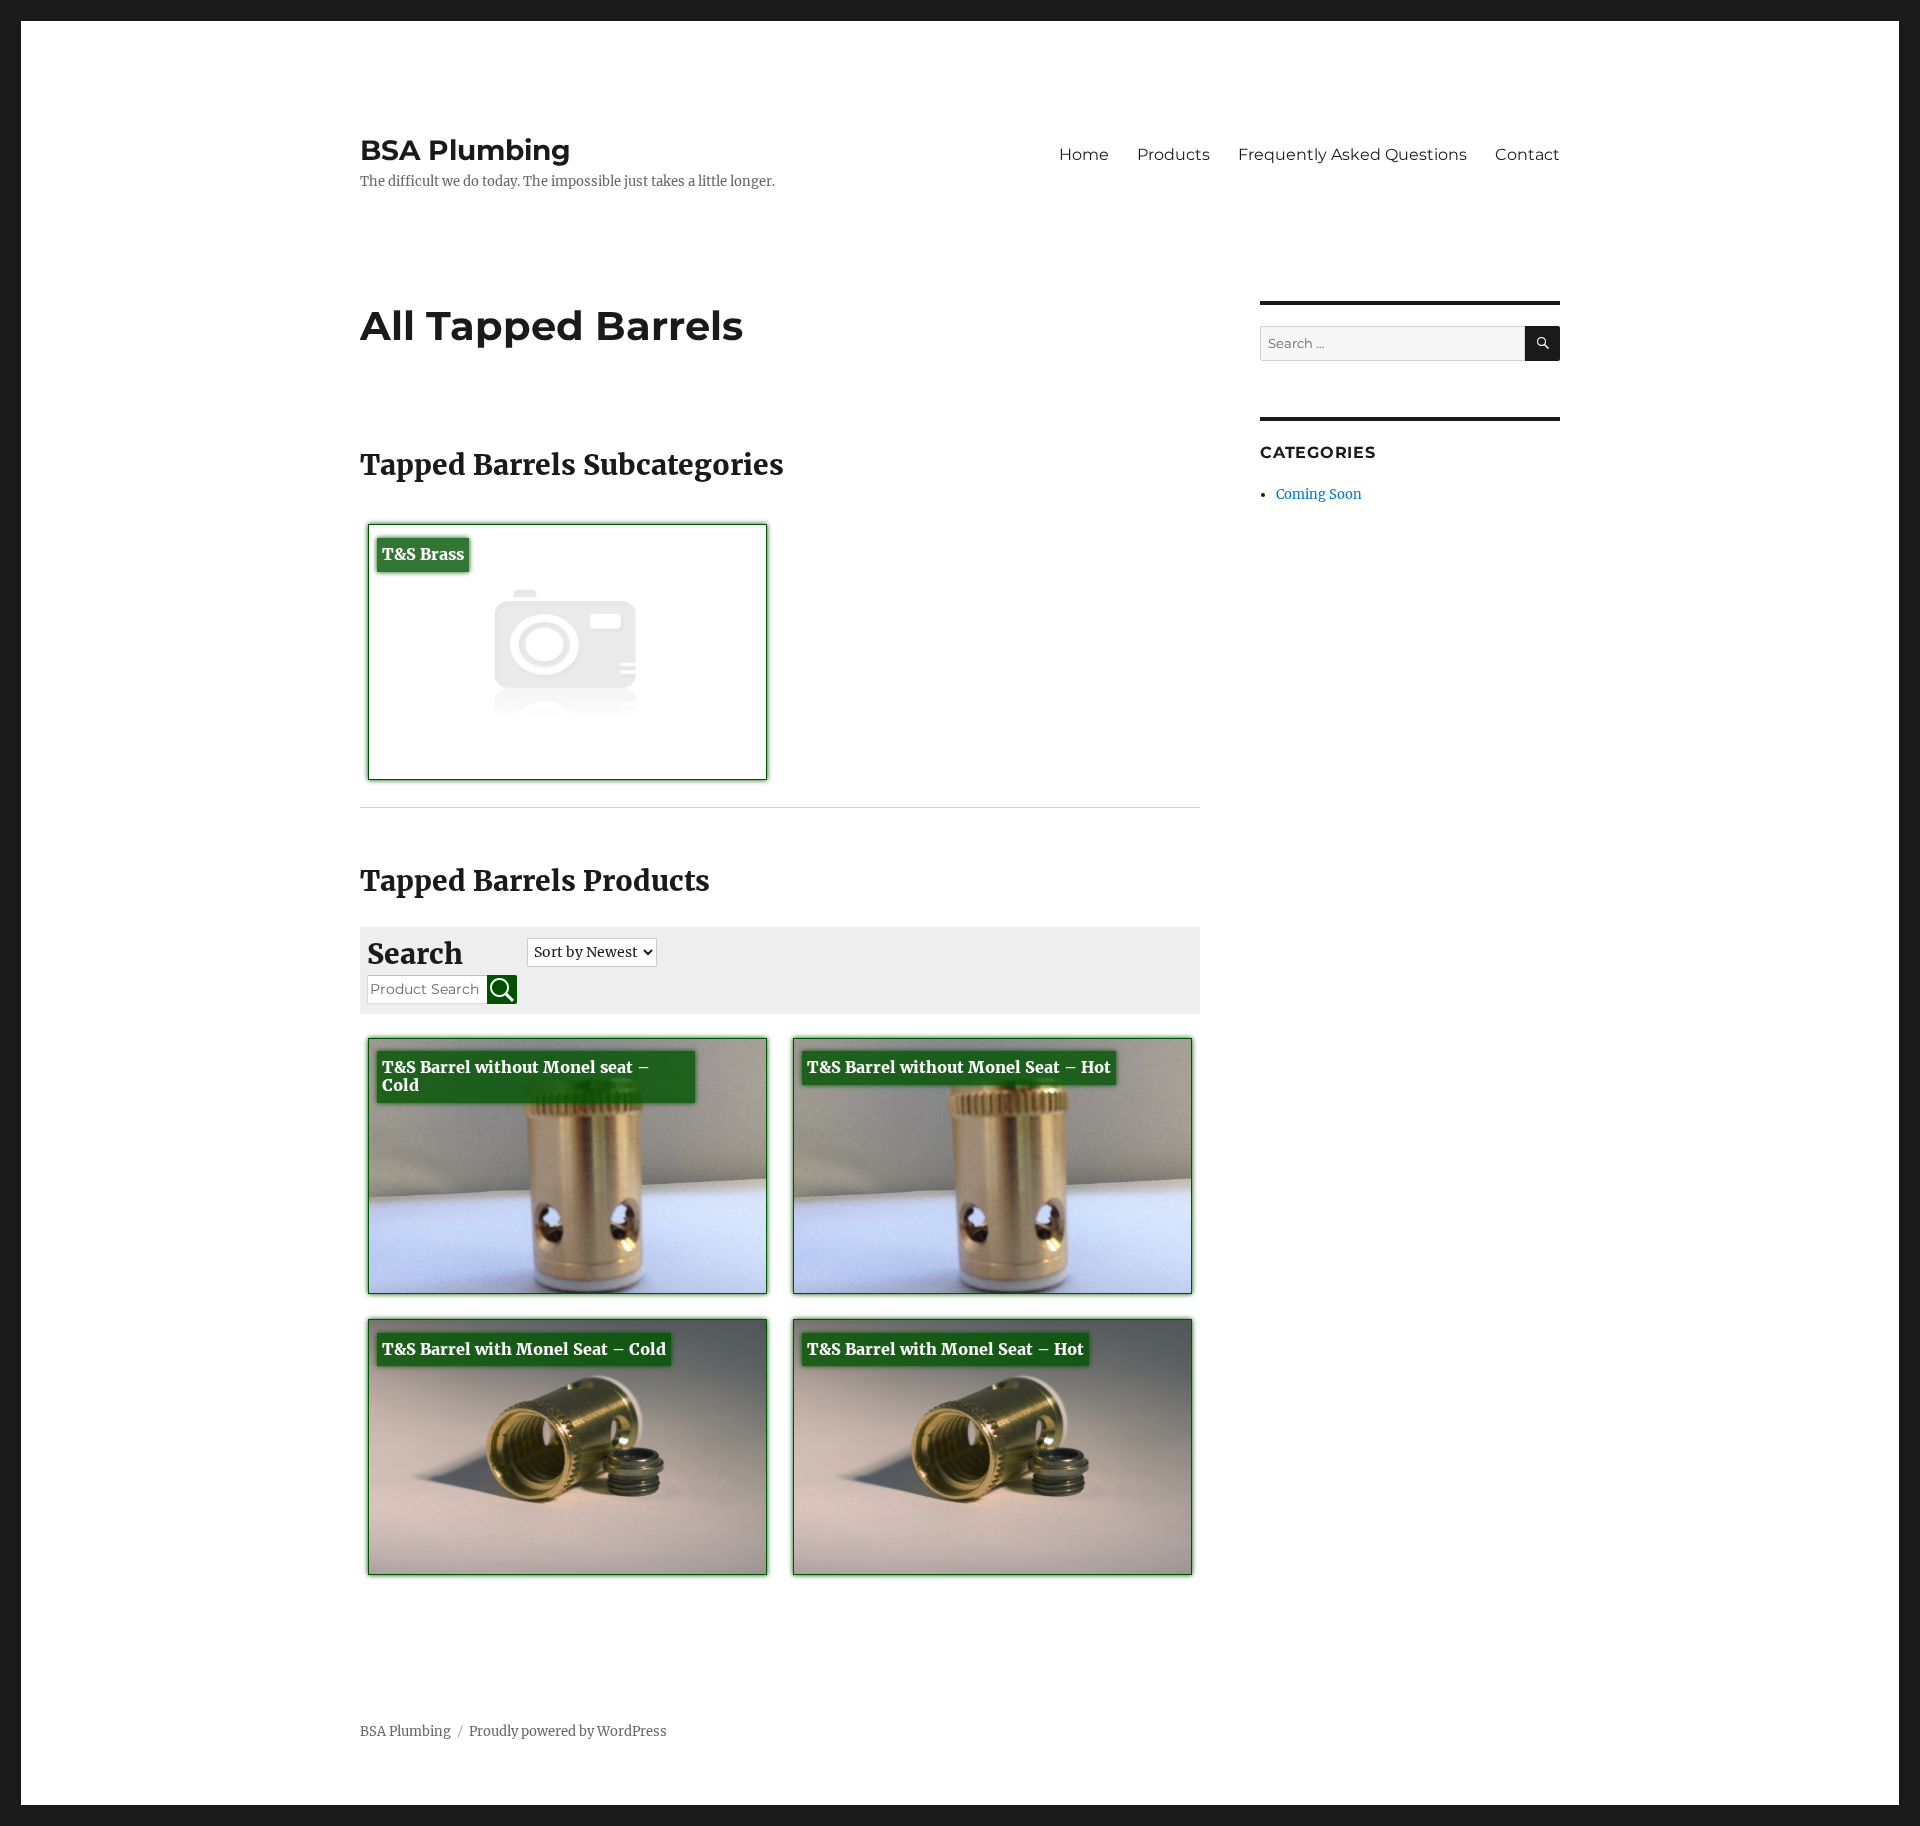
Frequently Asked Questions (1352, 154)
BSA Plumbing (465, 150)
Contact (1527, 154)
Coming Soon (1319, 494)
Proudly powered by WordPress (568, 1731)
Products (1173, 154)
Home (1084, 154)
